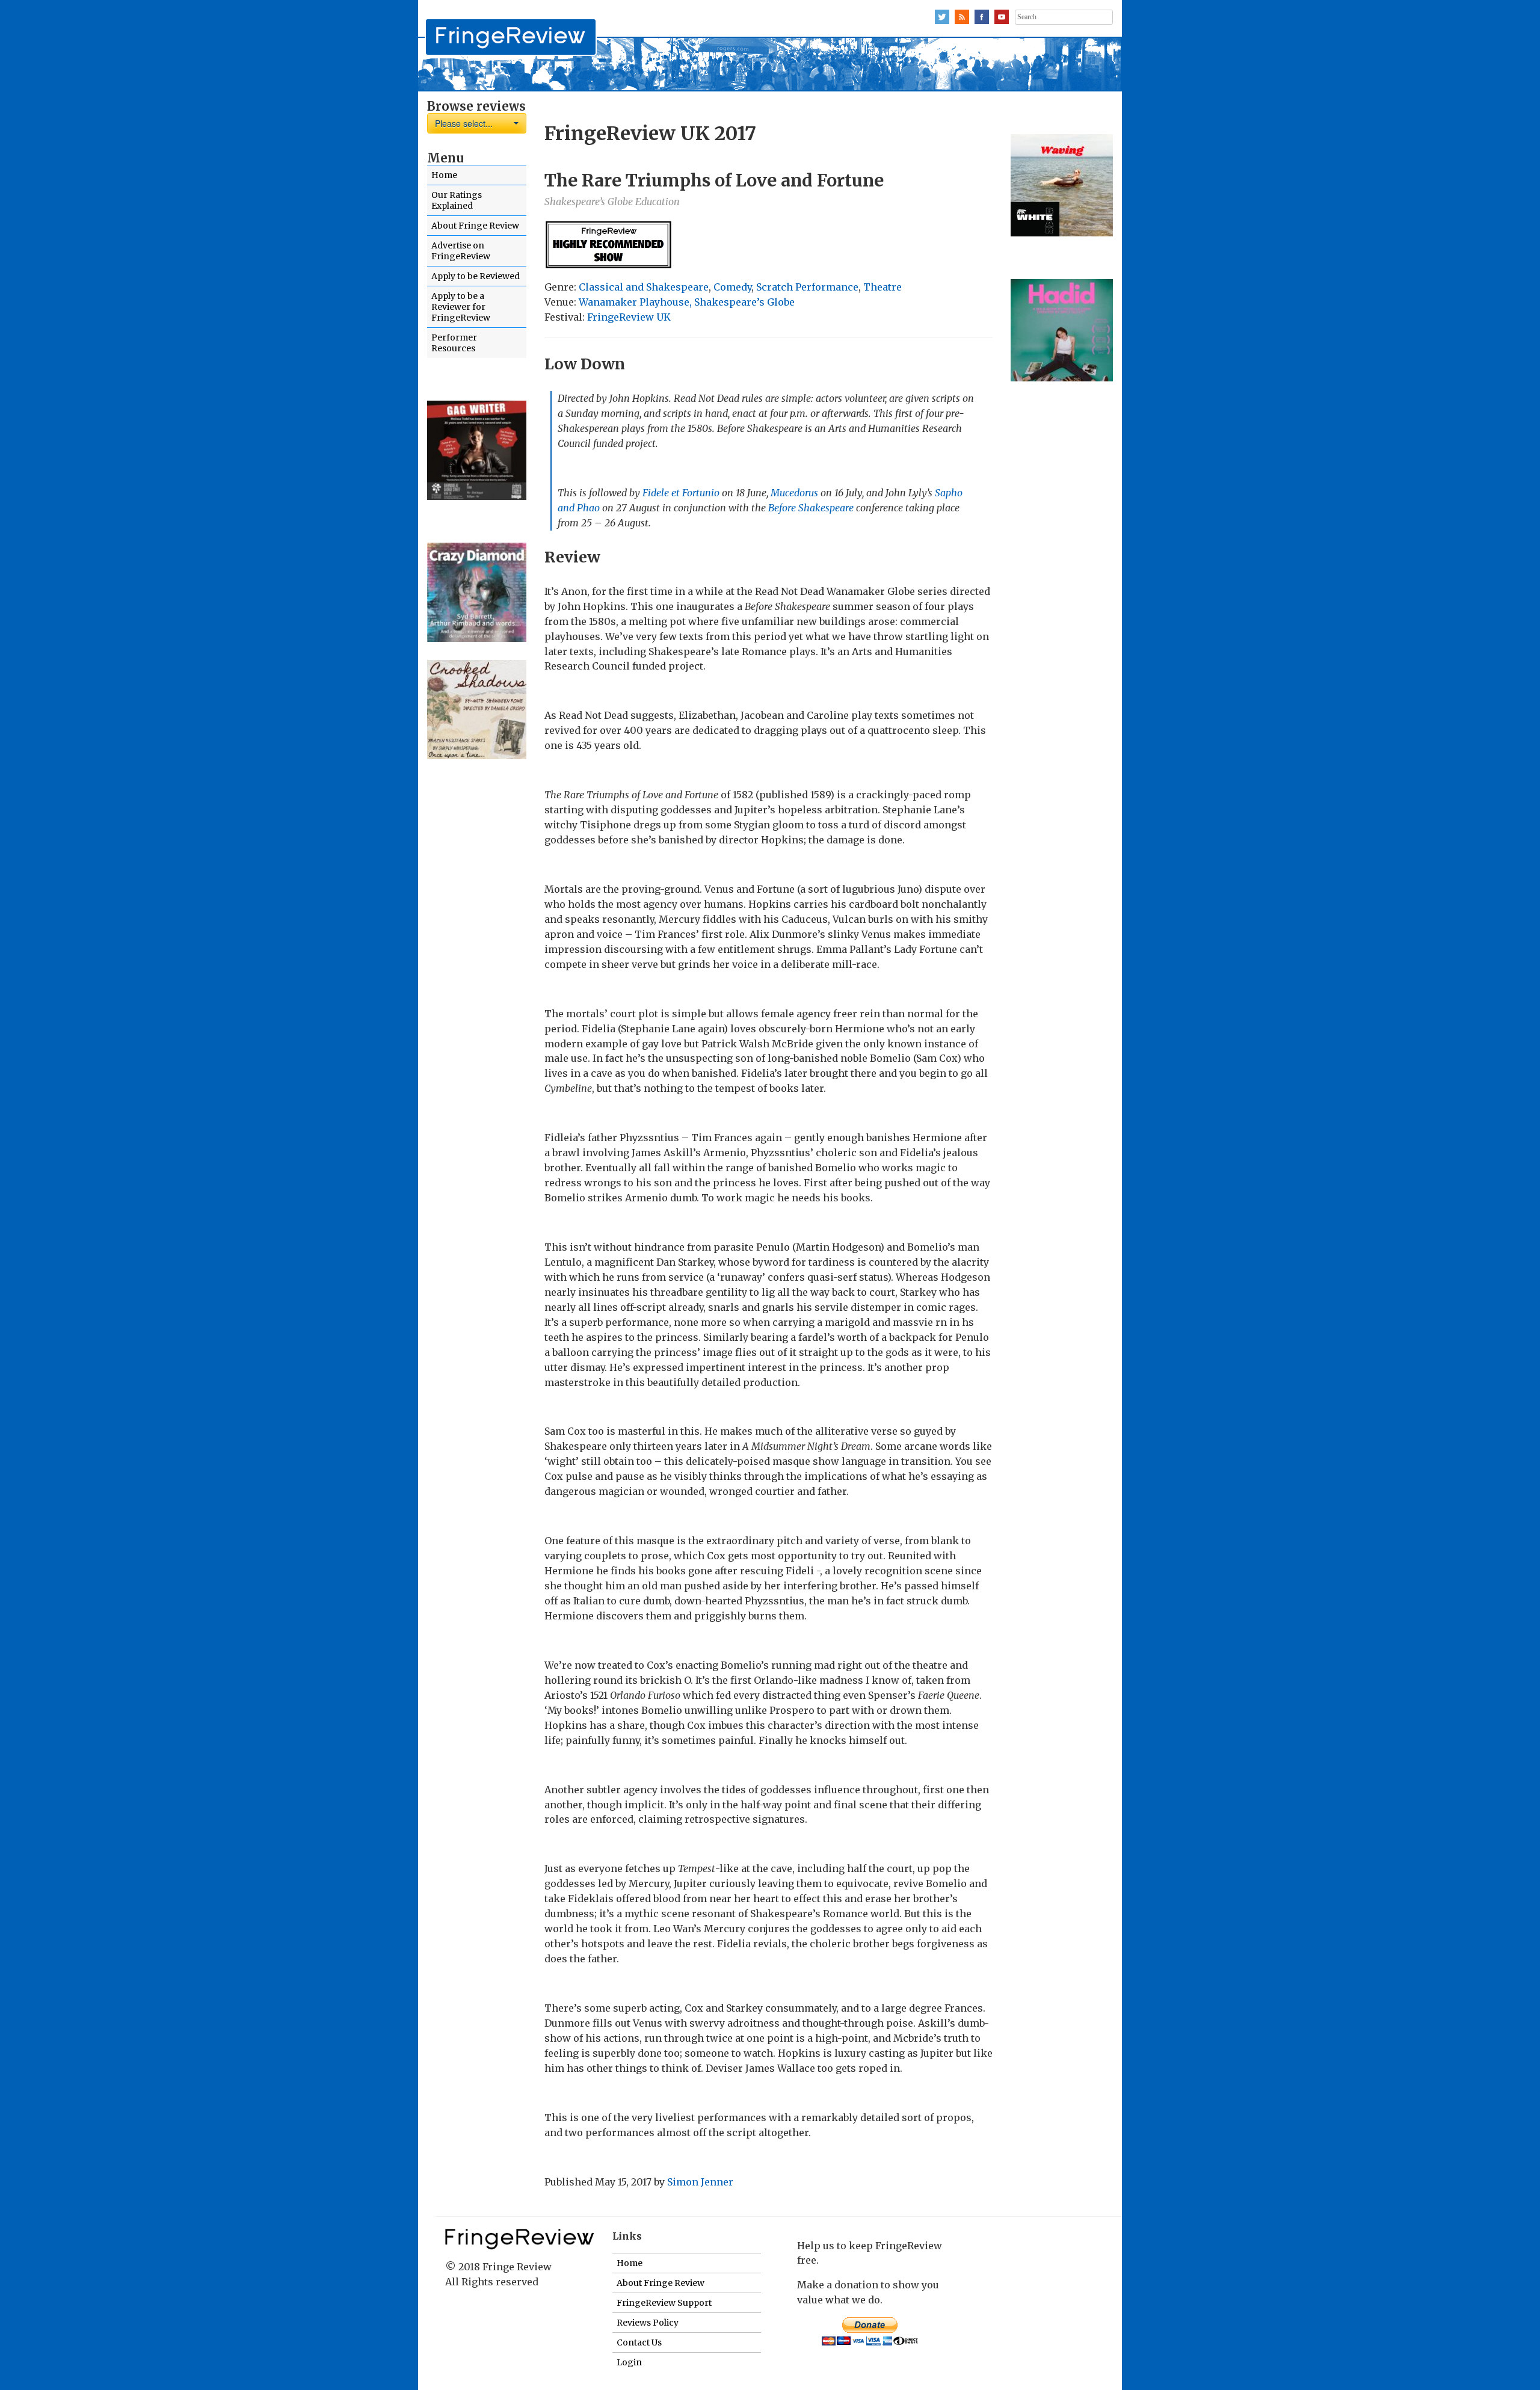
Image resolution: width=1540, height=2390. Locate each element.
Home (444, 175)
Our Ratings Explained (457, 200)
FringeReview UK (629, 317)
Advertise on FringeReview (461, 251)
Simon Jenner (700, 2182)
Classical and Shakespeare (644, 287)
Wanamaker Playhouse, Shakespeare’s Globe (687, 302)
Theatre (882, 287)
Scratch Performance (807, 287)
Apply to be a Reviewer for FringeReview (461, 307)
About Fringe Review (475, 226)
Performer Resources (454, 343)
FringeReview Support (664, 2303)
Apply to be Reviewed (476, 276)
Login (629, 2362)
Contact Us (639, 2342)
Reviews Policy (648, 2323)
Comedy (732, 287)
